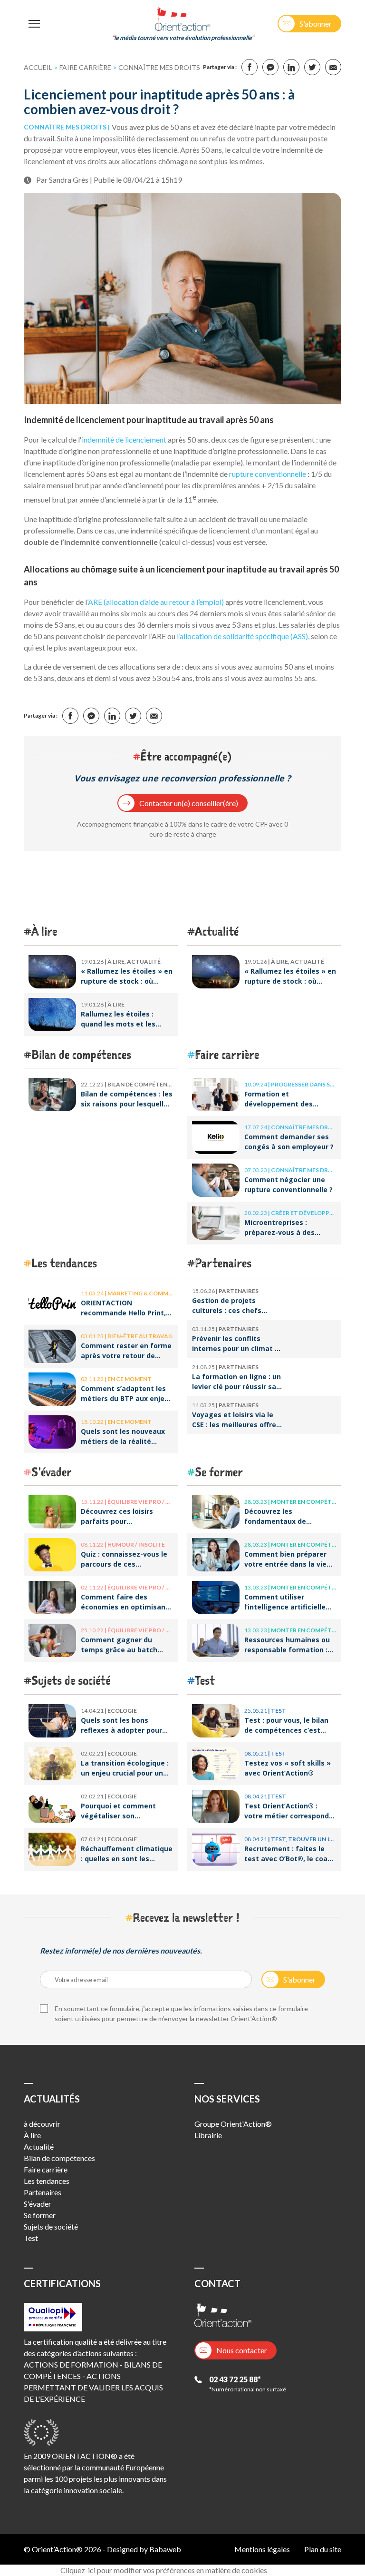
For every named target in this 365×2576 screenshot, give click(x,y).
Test (205, 1680)
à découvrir (42, 2124)
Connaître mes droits (159, 67)
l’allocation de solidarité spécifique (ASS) (242, 636)
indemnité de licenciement (125, 439)
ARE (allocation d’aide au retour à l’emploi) (157, 602)
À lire (44, 931)
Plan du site (323, 2549)
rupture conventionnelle (268, 474)
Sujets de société (71, 1680)
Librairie (208, 2135)
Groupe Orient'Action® (233, 2124)
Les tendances (64, 1263)
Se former (219, 1472)
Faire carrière (85, 67)
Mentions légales (262, 2549)
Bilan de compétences (81, 1054)
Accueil (38, 67)
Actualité (217, 931)
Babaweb (165, 2549)
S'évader (52, 1472)
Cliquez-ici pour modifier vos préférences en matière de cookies (164, 2570)
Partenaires (223, 1263)
